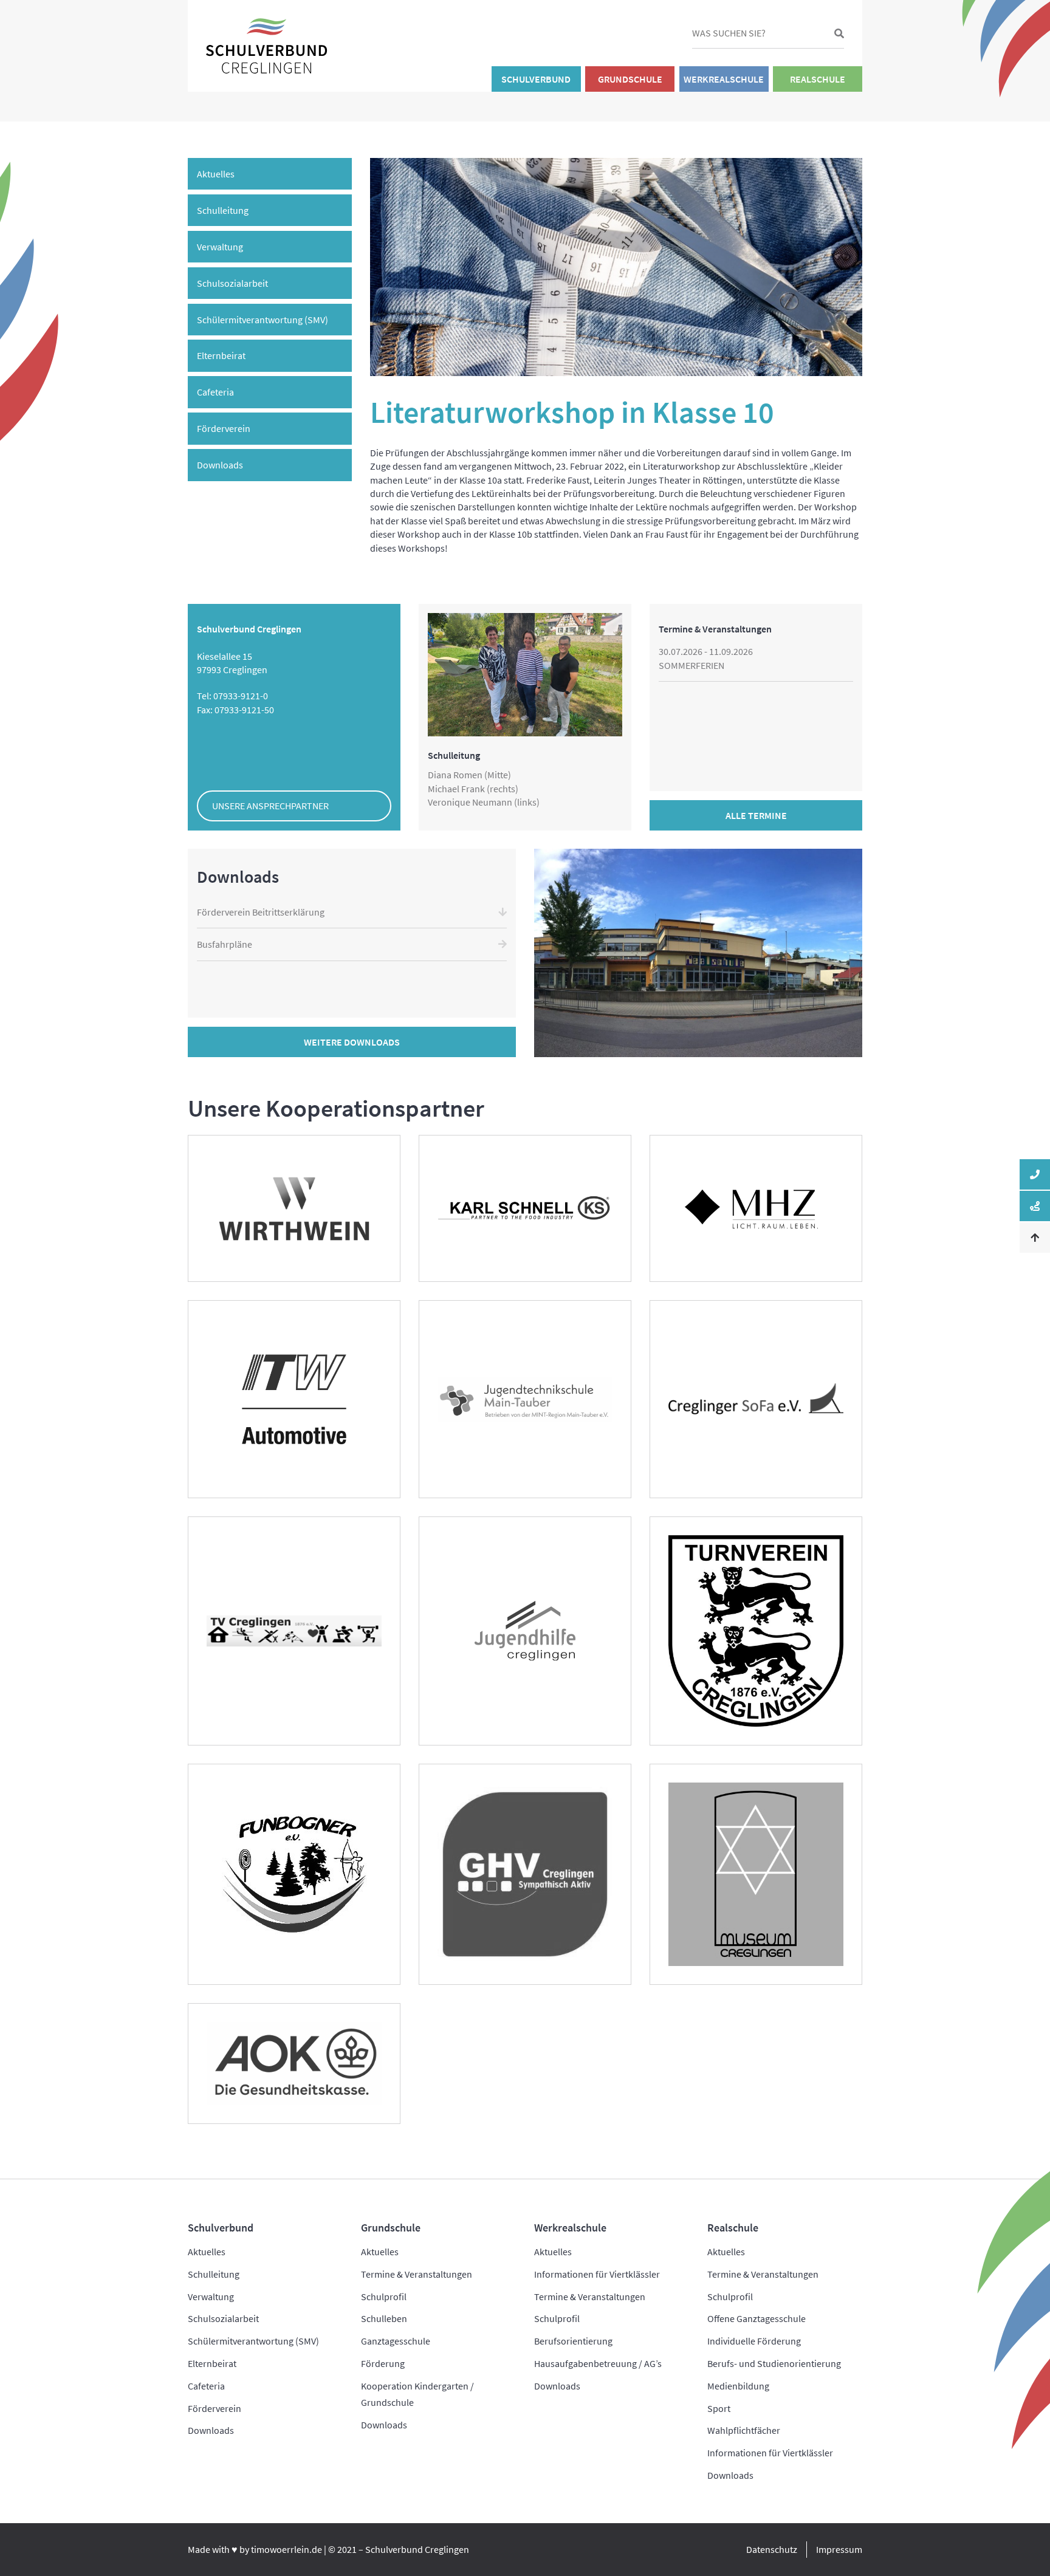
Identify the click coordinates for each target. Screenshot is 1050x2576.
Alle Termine (756, 815)
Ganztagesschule (396, 2341)
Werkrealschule (724, 79)
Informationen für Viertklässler (597, 2274)
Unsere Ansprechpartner (270, 806)
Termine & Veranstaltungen (417, 2274)
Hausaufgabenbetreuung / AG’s (598, 2363)
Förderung (383, 2363)
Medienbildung (738, 2386)
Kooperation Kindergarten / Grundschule (417, 2394)
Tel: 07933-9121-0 (232, 696)
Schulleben (384, 2318)
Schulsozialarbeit (232, 283)
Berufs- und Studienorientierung (774, 2363)
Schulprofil (384, 2297)
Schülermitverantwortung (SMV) (262, 320)
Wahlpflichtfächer (744, 2430)
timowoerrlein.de (287, 2549)
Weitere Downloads (352, 1042)
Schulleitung (223, 210)
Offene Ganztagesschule (757, 2318)
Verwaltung (220, 247)
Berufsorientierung (573, 2341)
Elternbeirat (221, 355)
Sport (719, 2408)
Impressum (839, 2549)
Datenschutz (772, 2549)
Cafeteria (215, 392)
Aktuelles (216, 174)
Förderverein (224, 428)
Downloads (220, 465)
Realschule (818, 79)
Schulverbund (536, 79)
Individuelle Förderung (754, 2341)
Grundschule (630, 79)
